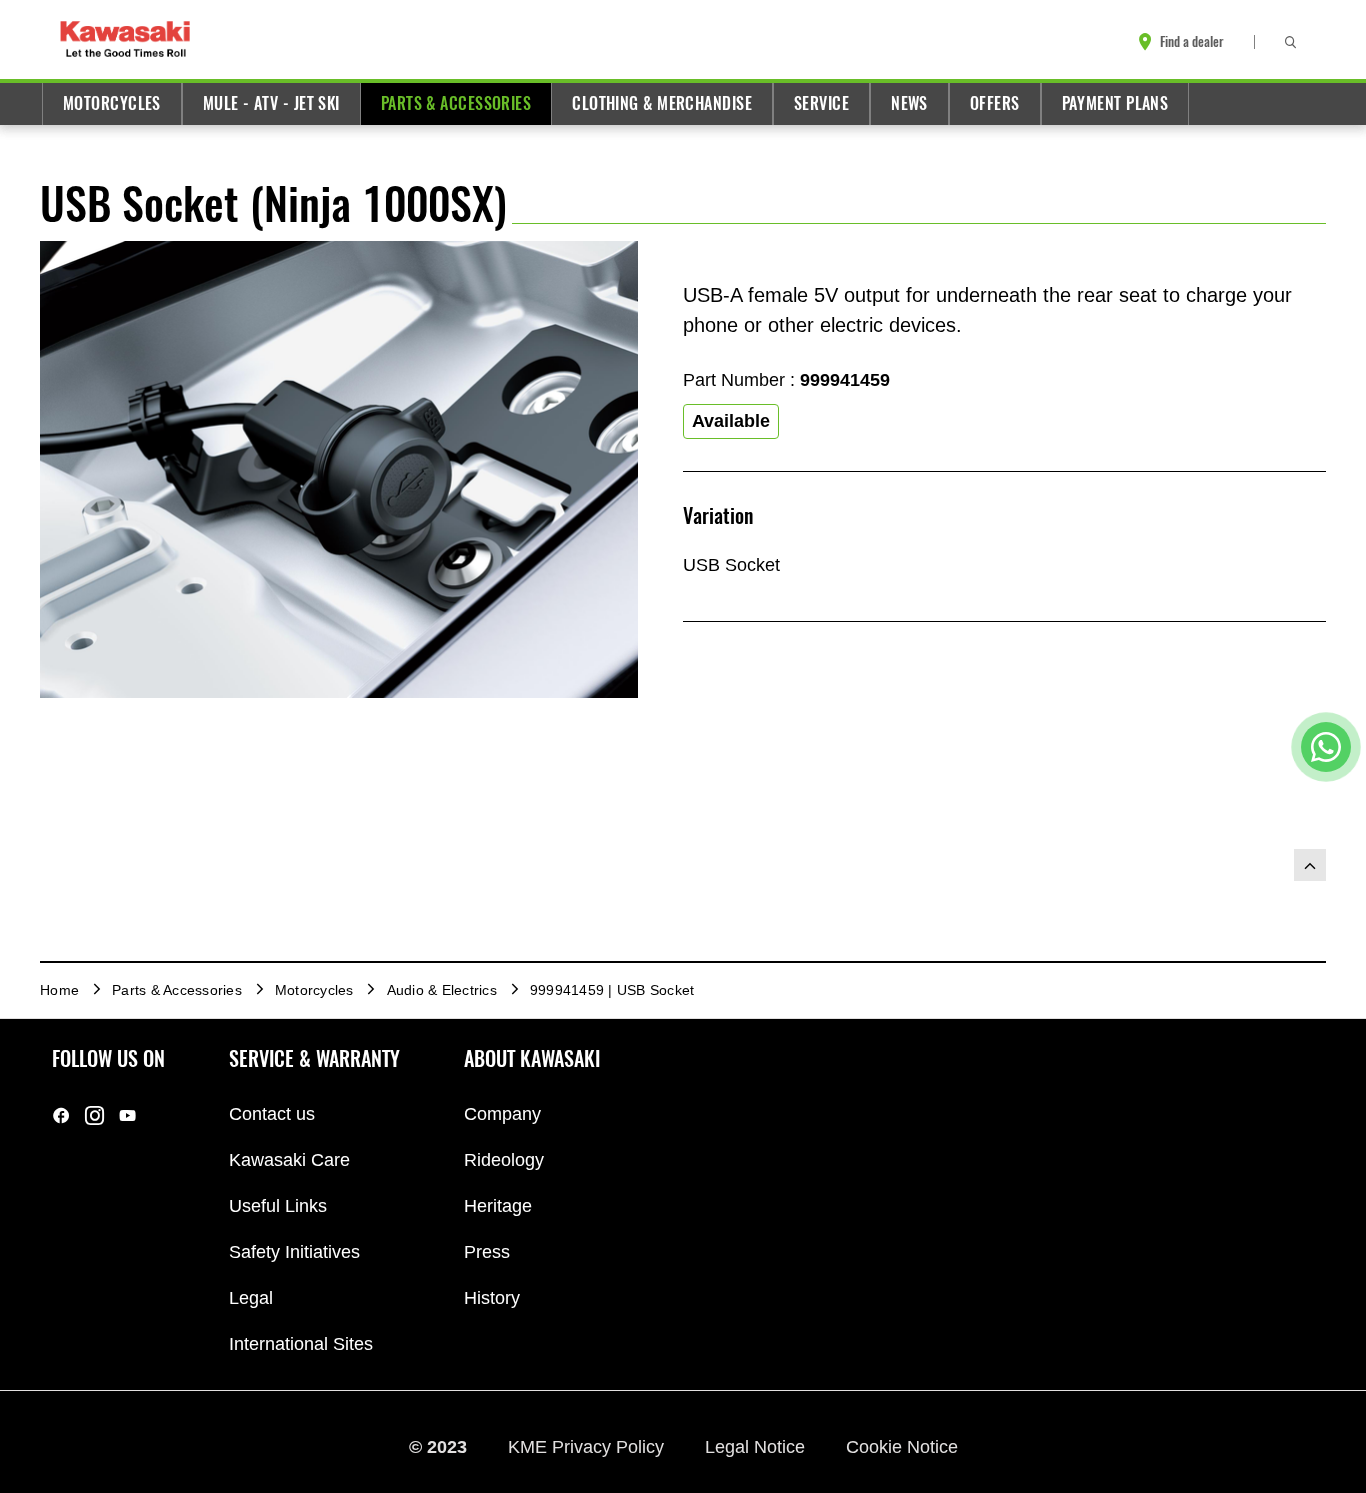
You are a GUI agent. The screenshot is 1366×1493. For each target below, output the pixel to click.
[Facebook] (61, 1114)
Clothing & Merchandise (662, 103)
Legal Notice (757, 1446)
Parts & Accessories (456, 103)
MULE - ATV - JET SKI (271, 103)
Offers (995, 103)
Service (821, 103)
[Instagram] (94, 1114)
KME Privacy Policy (588, 1446)
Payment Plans (1115, 103)
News (909, 103)
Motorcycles (112, 103)
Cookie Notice (902, 1446)
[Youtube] (127, 1114)
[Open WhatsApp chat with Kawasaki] (1326, 747)
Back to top (1310, 865)
